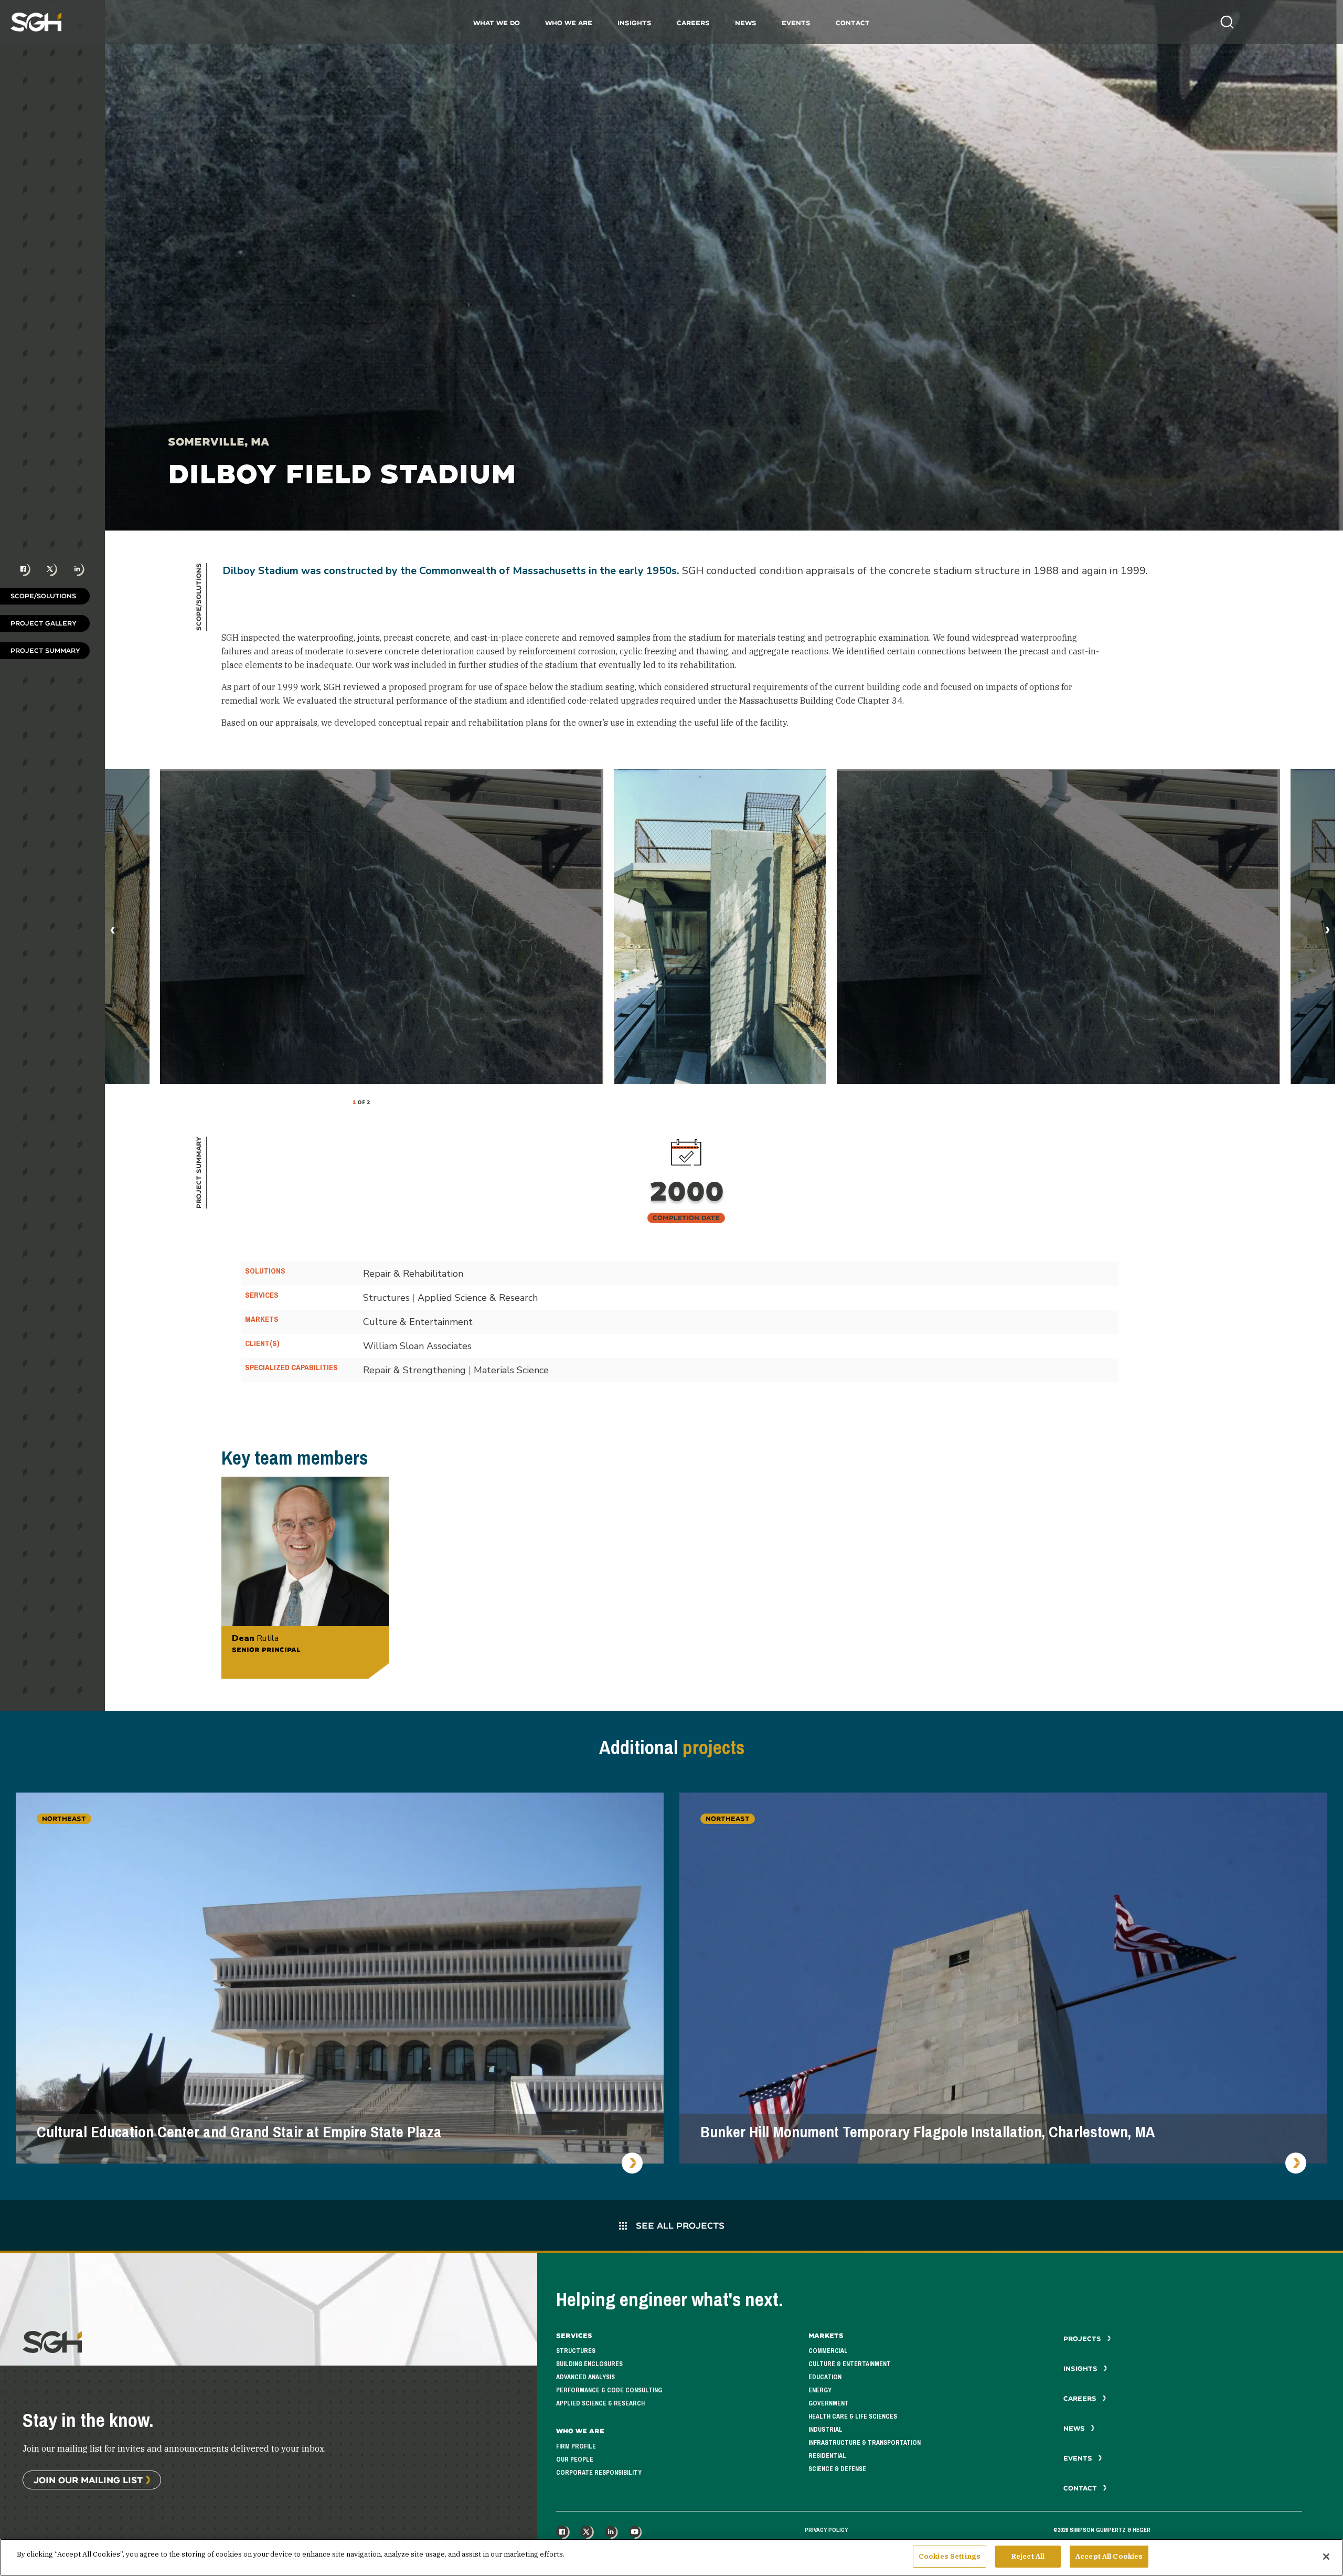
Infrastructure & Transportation (865, 2443)
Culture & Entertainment (850, 2364)
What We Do (497, 23)
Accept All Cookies (1109, 2556)
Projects (1083, 2339)
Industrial (825, 2430)
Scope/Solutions (43, 596)
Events (796, 23)
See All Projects (679, 2225)
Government (829, 2403)
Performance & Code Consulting (609, 2390)
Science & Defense (837, 2469)
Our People (575, 2460)
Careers (693, 23)
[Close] (1326, 2557)
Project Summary (45, 650)
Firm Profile (576, 2446)
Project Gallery (44, 623)
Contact (853, 23)
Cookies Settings (950, 2556)
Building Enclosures (589, 2364)
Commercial (828, 2351)
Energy (820, 2390)
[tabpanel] (720, 927)
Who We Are (569, 23)
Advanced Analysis (585, 2377)
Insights (635, 23)
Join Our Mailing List (88, 2480)
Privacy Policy (826, 2530)
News (746, 23)
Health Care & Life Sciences (853, 2416)
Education (825, 2377)
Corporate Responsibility (599, 2473)
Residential (827, 2456)
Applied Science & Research (600, 2403)
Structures (576, 2351)
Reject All (1028, 2556)
